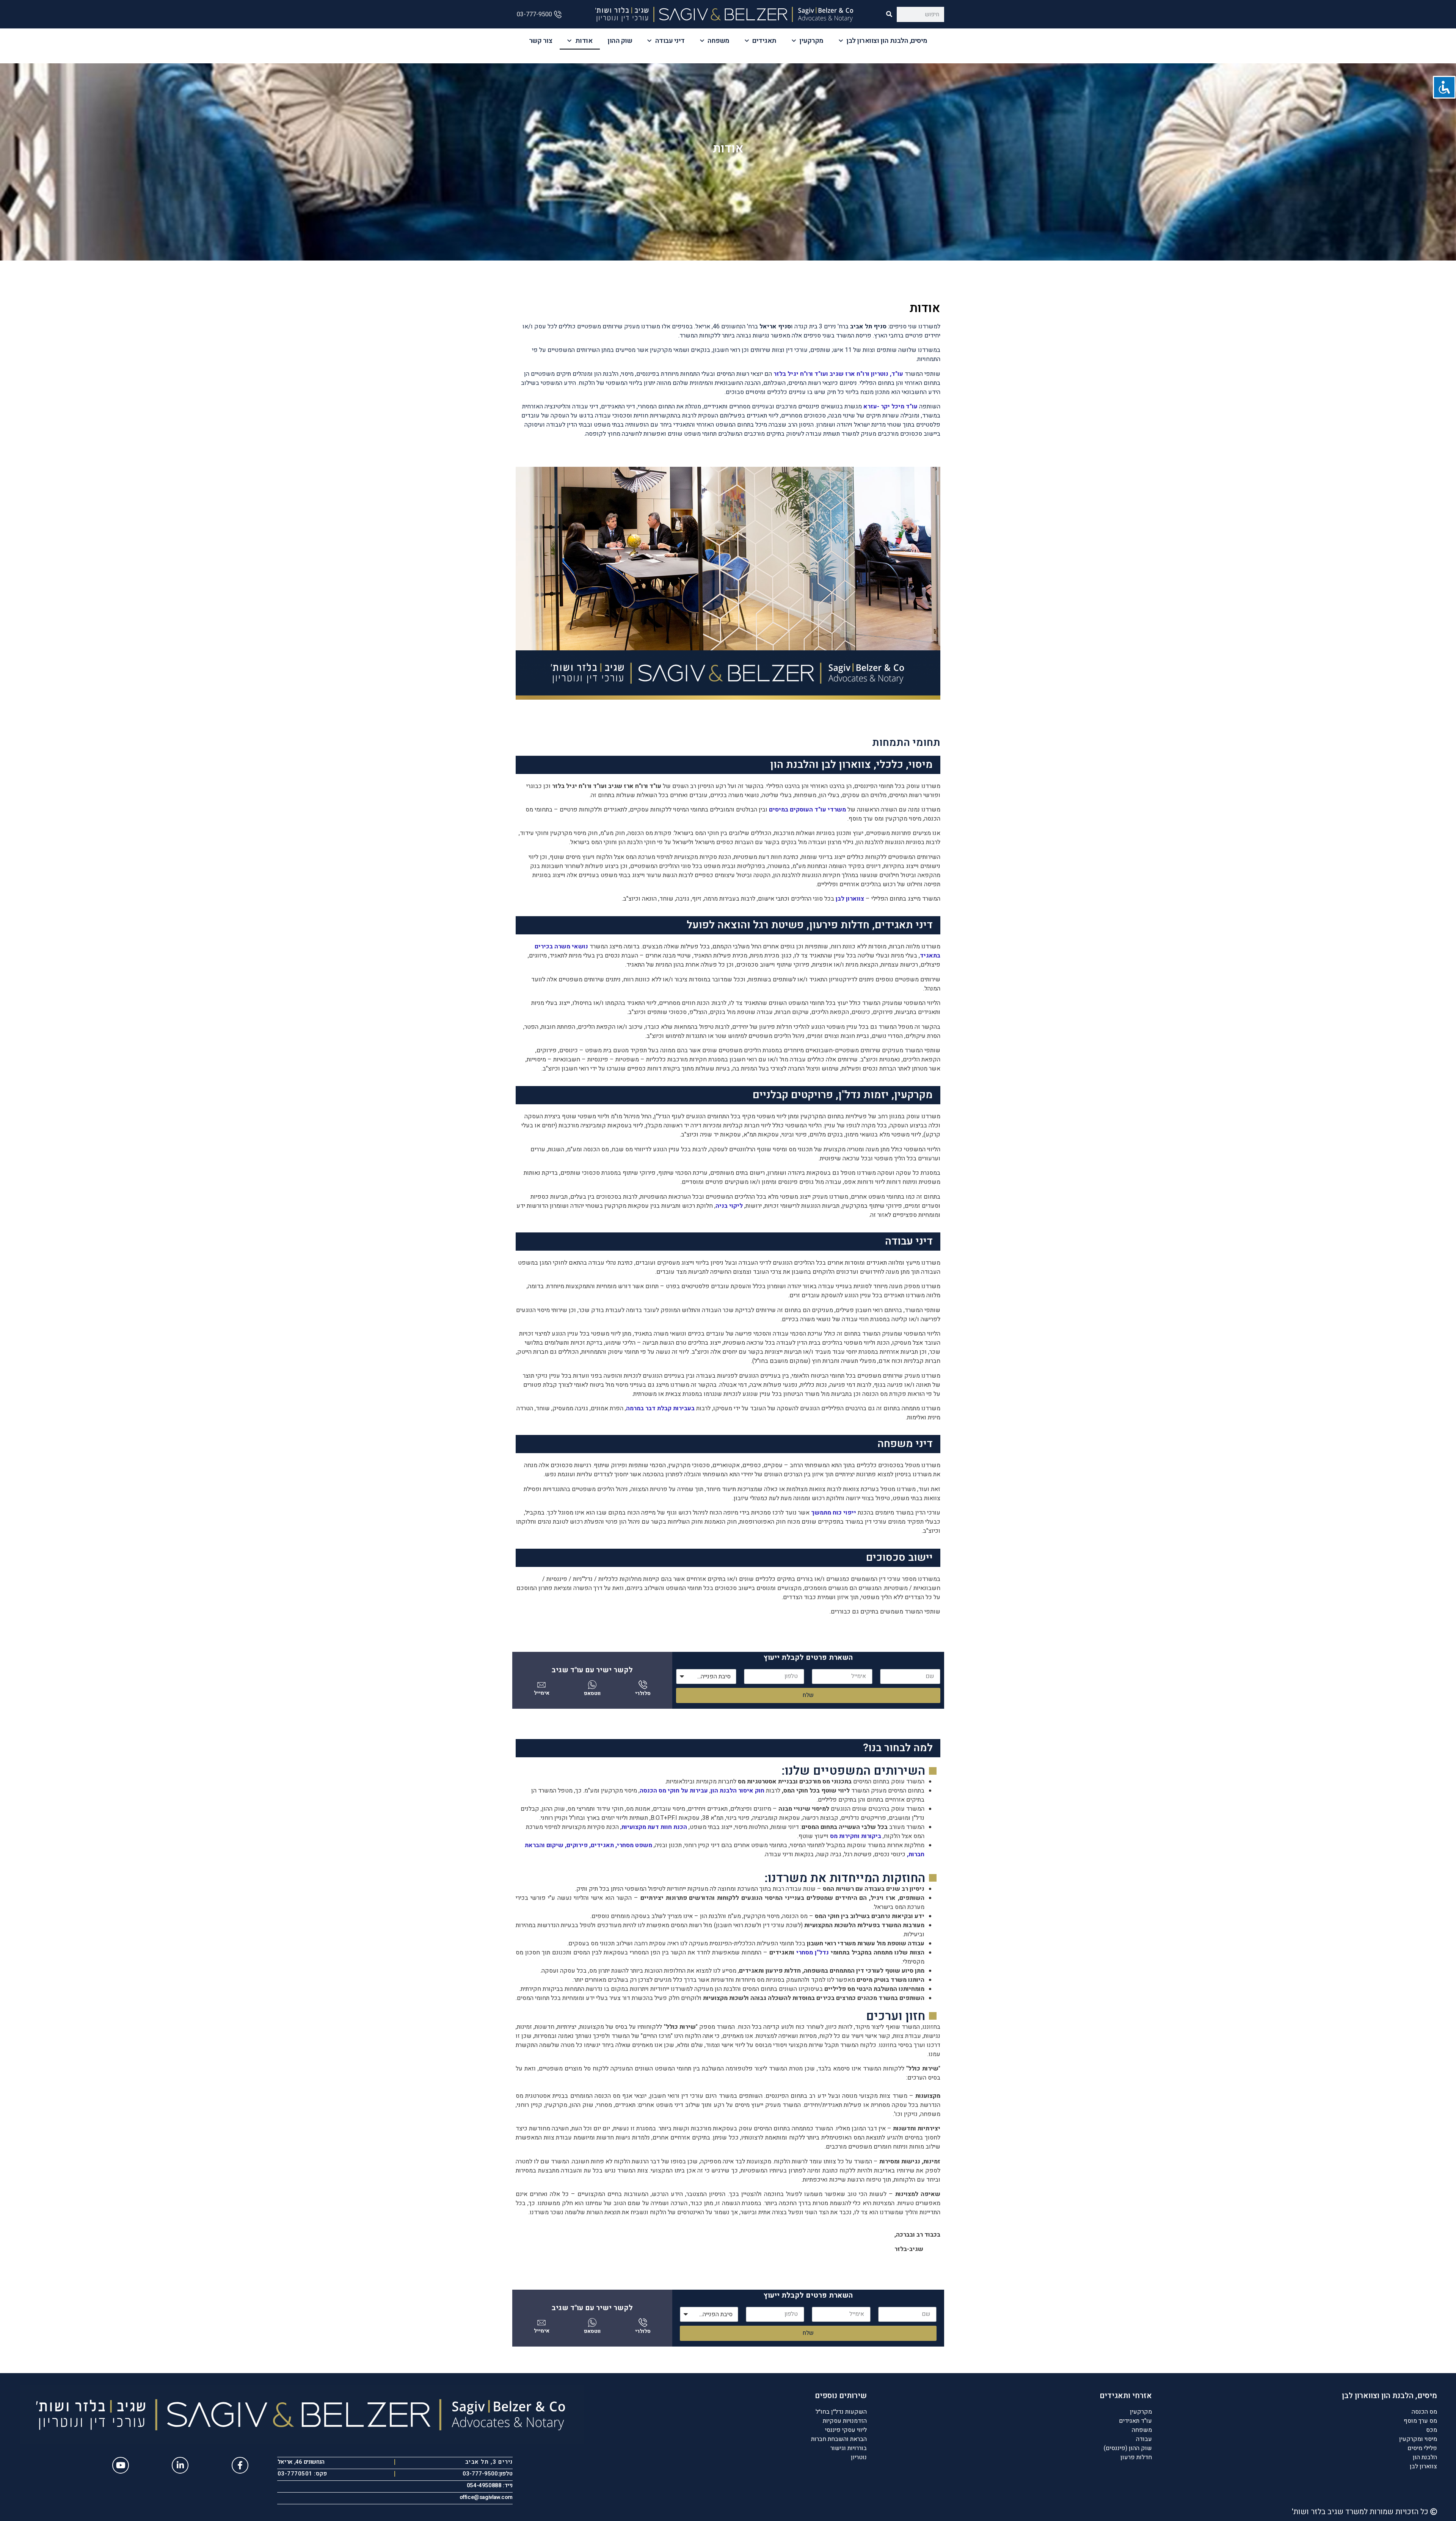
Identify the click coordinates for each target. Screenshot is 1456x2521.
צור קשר (541, 41)
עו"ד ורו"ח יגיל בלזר (800, 374)
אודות (584, 41)
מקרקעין (811, 41)
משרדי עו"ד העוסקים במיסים (807, 810)
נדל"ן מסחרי (813, 1953)
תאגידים (764, 41)
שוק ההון (620, 41)
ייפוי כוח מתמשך (834, 1513)
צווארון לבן (850, 899)
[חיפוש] (889, 14)
